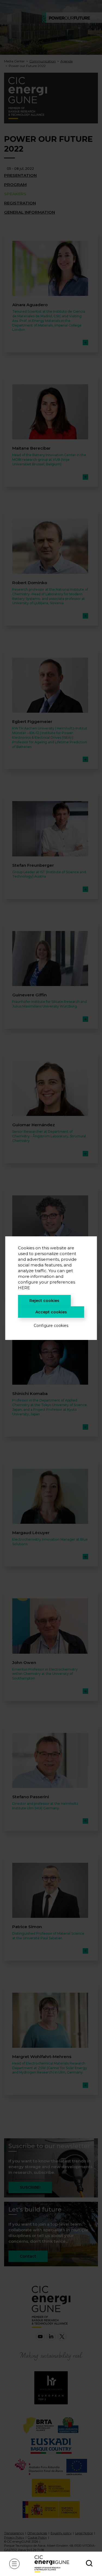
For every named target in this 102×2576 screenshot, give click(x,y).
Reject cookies (44, 1301)
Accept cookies (51, 1312)
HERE (24, 1288)
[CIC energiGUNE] (52, 2564)
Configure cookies (51, 1326)
